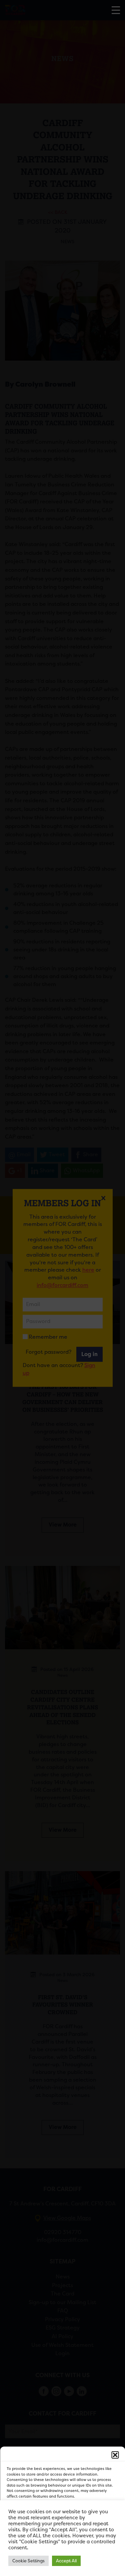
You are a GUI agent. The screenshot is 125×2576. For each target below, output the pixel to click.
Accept (62, 2516)
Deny (62, 2534)
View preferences (62, 2552)
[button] (115, 2455)
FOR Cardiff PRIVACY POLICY (33, 2567)
